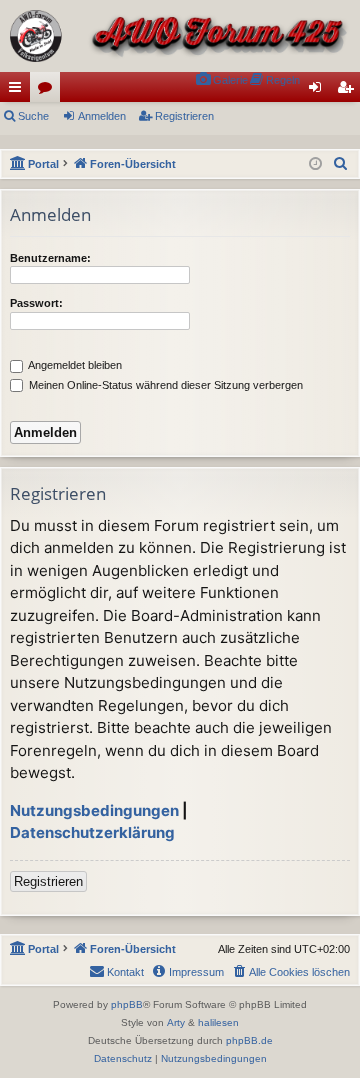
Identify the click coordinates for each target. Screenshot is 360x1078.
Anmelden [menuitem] (319, 91)
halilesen (218, 1022)
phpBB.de (249, 1040)
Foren (49, 91)
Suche (33, 116)
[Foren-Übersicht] (180, 36)
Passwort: (36, 303)
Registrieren (184, 116)
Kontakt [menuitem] (125, 972)
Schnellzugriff (19, 91)
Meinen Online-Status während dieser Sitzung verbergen (164, 385)
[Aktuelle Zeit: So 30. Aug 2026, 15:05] (315, 164)
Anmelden (102, 116)
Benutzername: (50, 258)
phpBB (127, 1004)
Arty (176, 1022)
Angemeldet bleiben (74, 365)
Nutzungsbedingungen (94, 810)
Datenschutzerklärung (92, 832)
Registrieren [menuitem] (349, 91)
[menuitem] (221, 80)
